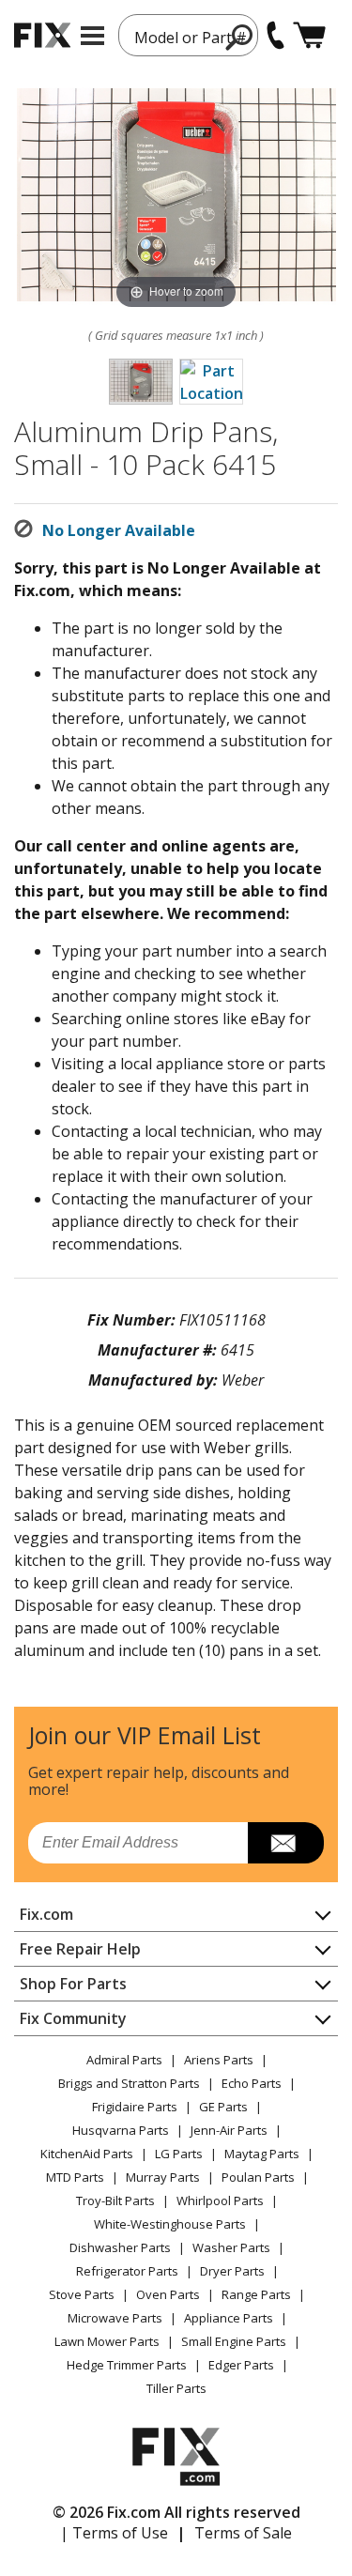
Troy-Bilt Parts (115, 2200)
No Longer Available (119, 530)
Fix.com (46, 1914)
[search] (240, 37)
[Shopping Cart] (309, 35)
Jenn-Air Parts (229, 2130)
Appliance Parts (229, 2318)
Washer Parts (231, 2247)
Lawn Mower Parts (107, 2341)
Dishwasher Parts (120, 2247)
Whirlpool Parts (220, 2200)
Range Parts (256, 2294)
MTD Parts (75, 2177)
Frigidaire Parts (135, 2107)
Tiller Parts (176, 2388)
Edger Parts (241, 2365)
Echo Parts (252, 2083)
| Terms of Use (114, 2533)
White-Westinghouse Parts (170, 2224)
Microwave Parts (115, 2318)
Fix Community (73, 2018)
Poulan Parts (258, 2177)
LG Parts (179, 2154)
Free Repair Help (80, 1949)
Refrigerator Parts (127, 2271)
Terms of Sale (243, 2533)
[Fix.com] (42, 35)
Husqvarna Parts (121, 2130)
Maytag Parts (262, 2154)
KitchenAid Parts (87, 2154)
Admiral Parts (124, 2060)
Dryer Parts (232, 2271)
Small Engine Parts (234, 2341)
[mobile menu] (92, 36)
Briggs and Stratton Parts (129, 2083)
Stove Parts (82, 2294)
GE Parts (223, 2107)
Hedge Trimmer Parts (127, 2365)
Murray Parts (163, 2177)
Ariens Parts (219, 2060)
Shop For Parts (73, 1984)
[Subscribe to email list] (286, 1843)
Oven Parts (168, 2294)
